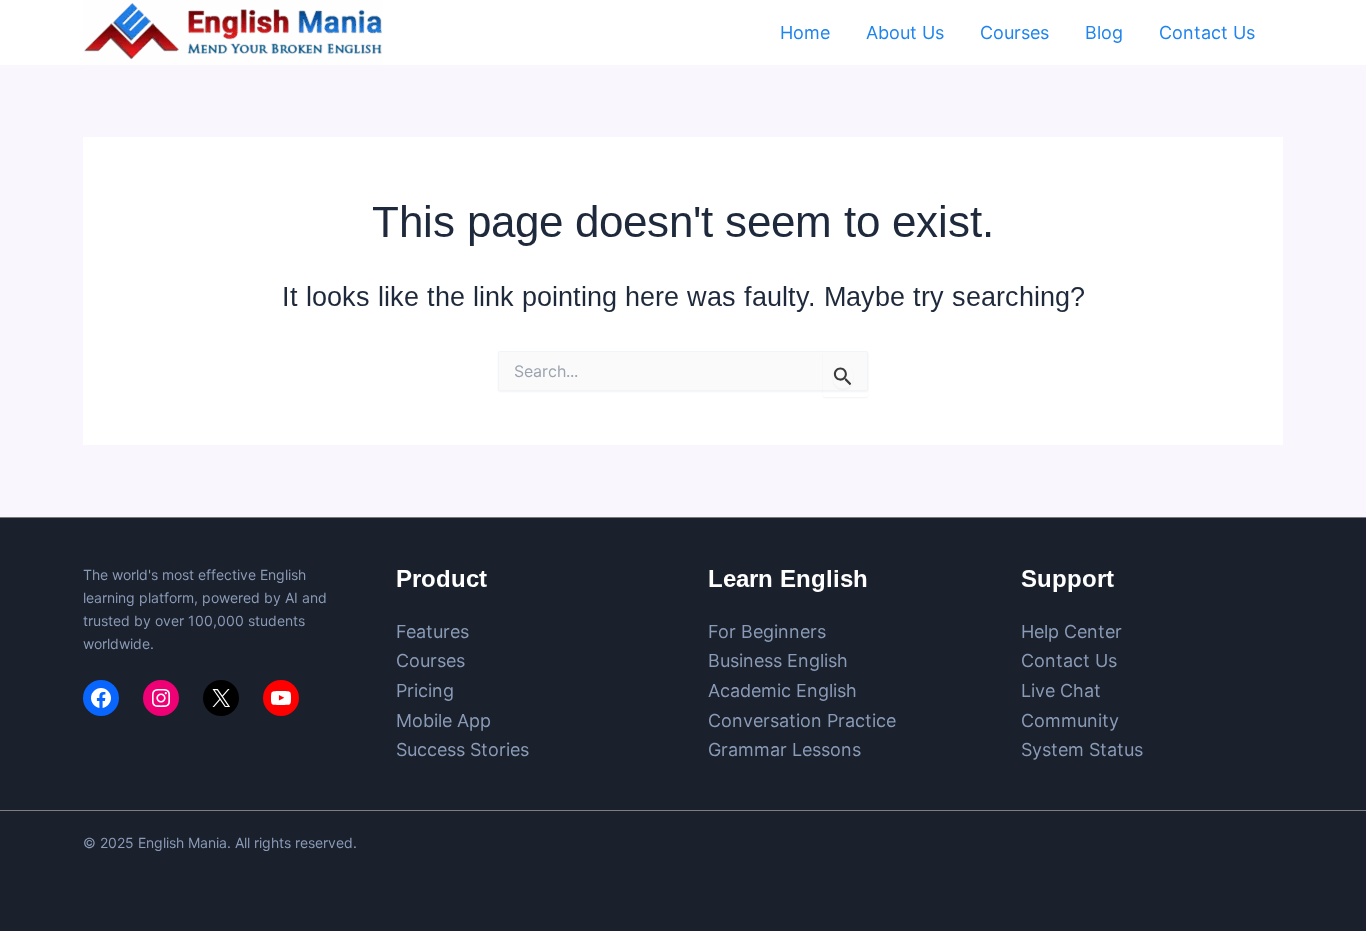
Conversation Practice (802, 720)
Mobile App (443, 720)
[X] (221, 698)
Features (432, 631)
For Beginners (767, 631)
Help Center (1071, 631)
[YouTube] (281, 698)
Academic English (782, 690)
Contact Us (1207, 32)
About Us (905, 32)
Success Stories (462, 749)
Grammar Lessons (784, 749)
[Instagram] (161, 698)
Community (1070, 720)
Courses (1014, 32)
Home (805, 32)
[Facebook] (101, 698)
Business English (778, 660)
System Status (1082, 749)
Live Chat (1061, 690)
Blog (1104, 32)
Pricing (425, 690)
